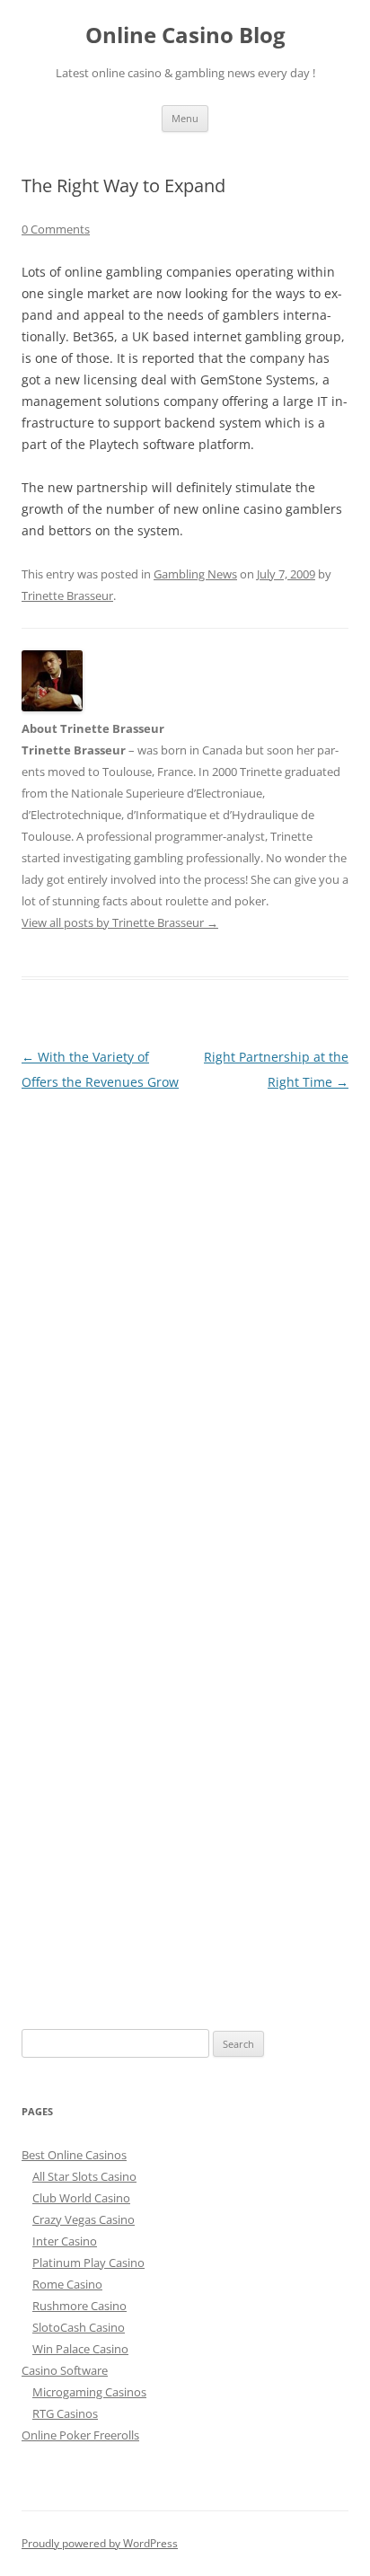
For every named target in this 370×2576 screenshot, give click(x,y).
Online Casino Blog (185, 35)
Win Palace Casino (80, 2349)
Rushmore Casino (79, 2306)
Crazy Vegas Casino (84, 2219)
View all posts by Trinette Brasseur (120, 922)
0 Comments (56, 229)
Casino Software (65, 2370)
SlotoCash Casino (79, 2327)
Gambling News (195, 574)
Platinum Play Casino (88, 2263)
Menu (185, 118)
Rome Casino (67, 2284)
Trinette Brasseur (67, 595)
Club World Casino (81, 2198)
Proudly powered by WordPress (100, 2543)
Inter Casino (65, 2241)
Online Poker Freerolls (80, 2435)
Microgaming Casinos (89, 2392)
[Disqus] (185, 1319)
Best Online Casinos (74, 2155)
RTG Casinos (65, 2413)
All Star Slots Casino (84, 2176)
